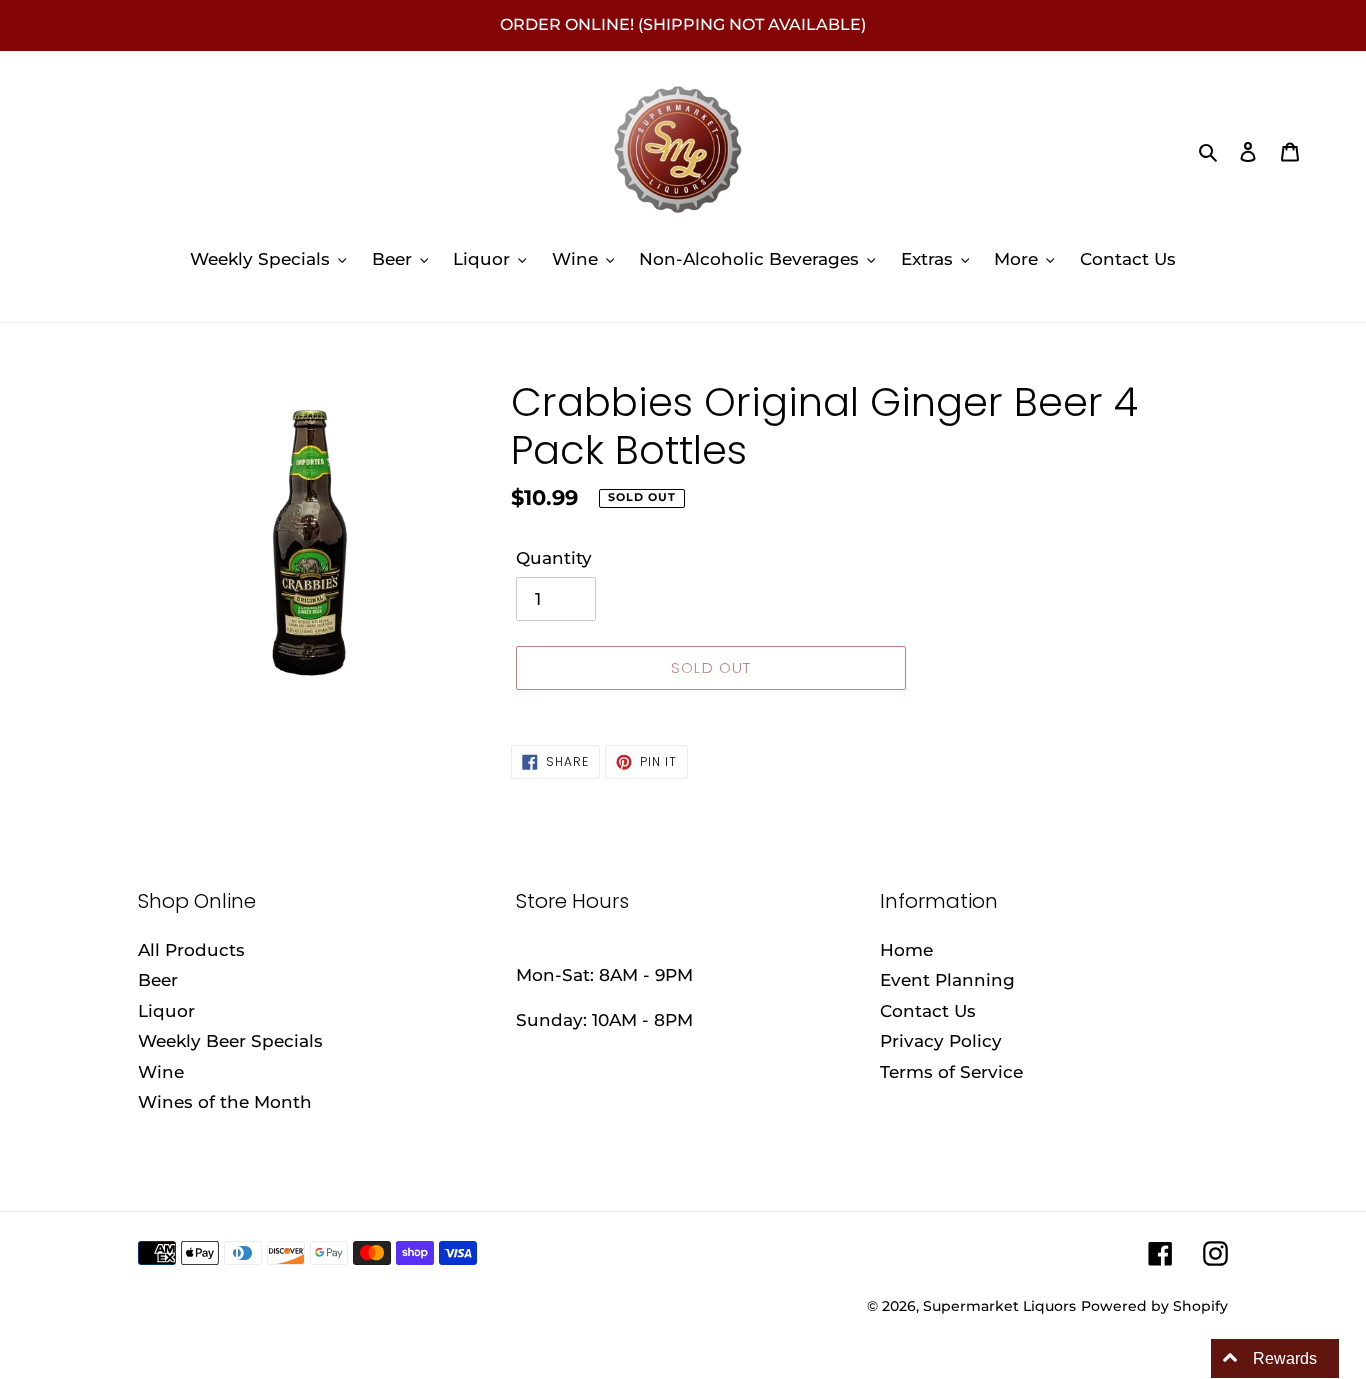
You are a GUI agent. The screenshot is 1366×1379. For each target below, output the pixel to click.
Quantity (554, 558)
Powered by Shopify (1154, 1306)
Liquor (166, 1011)
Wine (161, 1072)
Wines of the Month (225, 1102)
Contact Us (928, 1011)
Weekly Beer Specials (230, 1041)
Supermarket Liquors (999, 1306)
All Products (191, 950)
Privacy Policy (941, 1041)
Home (906, 950)
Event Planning (947, 980)
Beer (158, 980)
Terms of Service (951, 1072)
